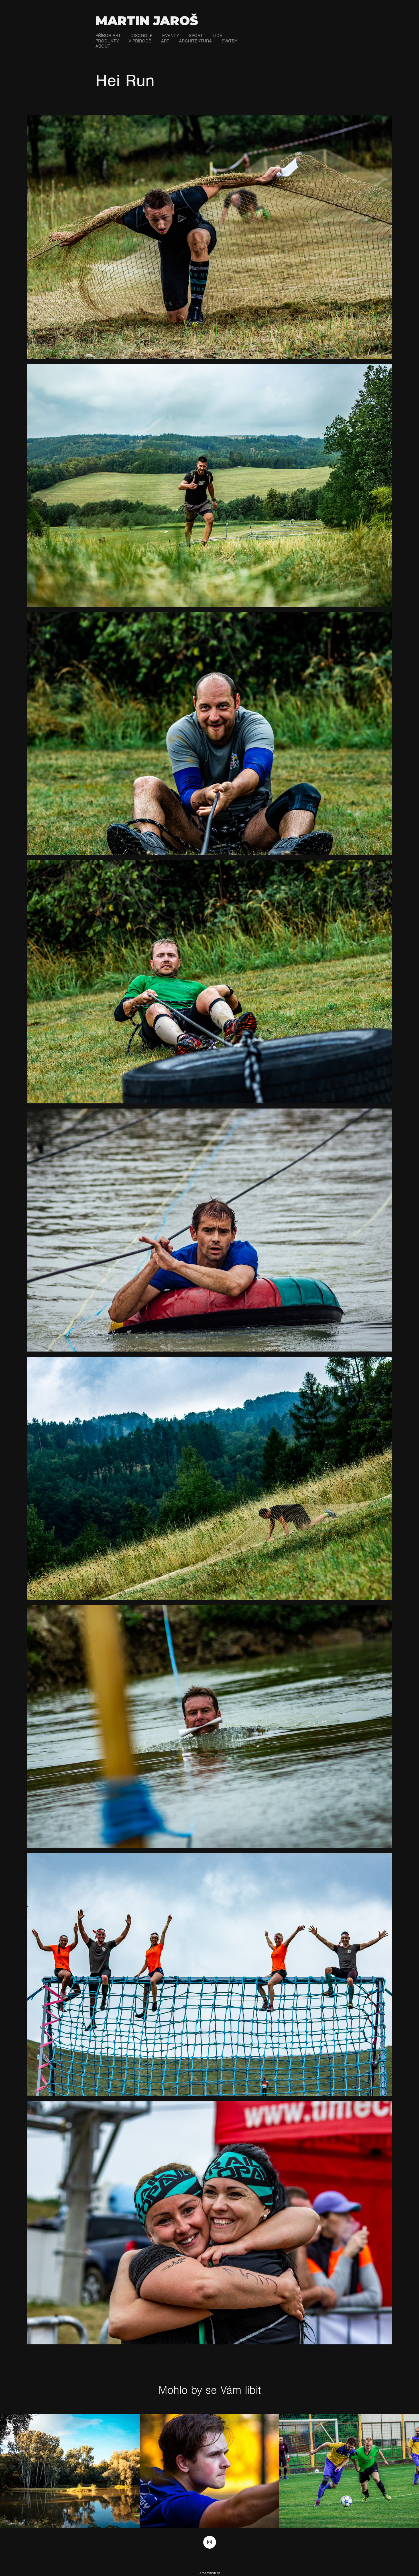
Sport (196, 36)
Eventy (171, 36)
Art (165, 41)
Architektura (195, 41)
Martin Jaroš (147, 21)
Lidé (217, 36)
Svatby (229, 41)
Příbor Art (108, 36)
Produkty (107, 41)
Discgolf (142, 36)
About (103, 46)
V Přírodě (140, 41)
